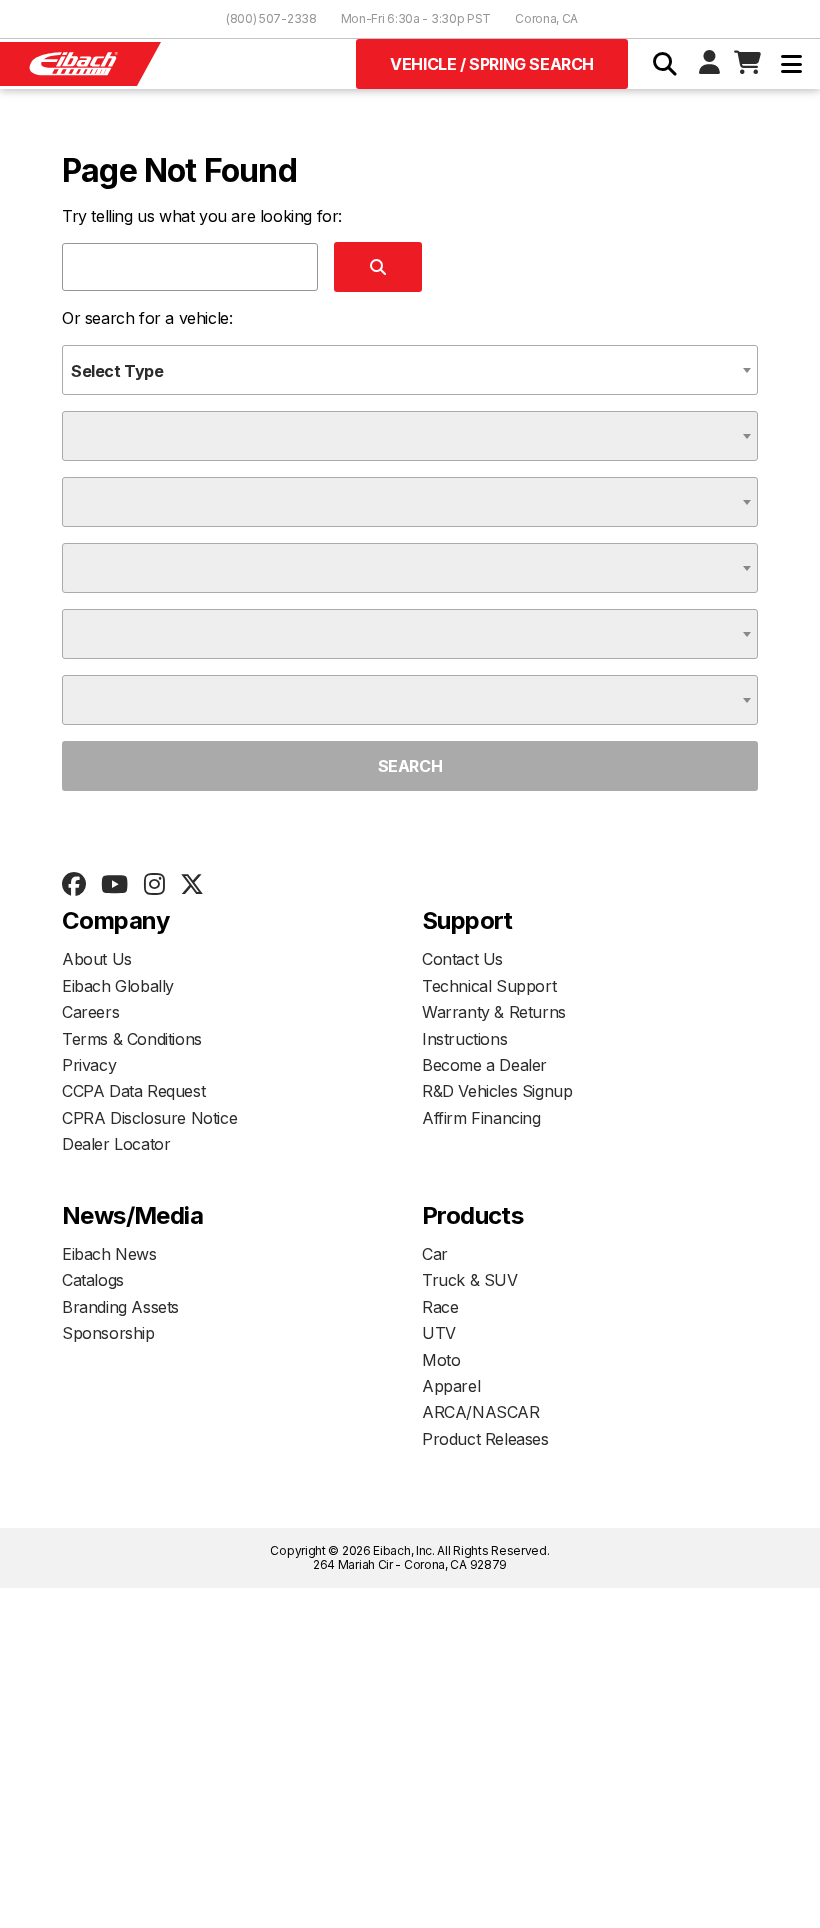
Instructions (464, 1039)
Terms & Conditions (132, 1039)
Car (435, 1254)
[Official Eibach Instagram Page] (154, 885)
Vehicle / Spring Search (492, 64)
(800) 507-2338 (271, 18)
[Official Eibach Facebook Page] (73, 885)
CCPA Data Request (133, 1091)
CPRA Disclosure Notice (149, 1118)
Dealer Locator (116, 1144)
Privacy (89, 1065)
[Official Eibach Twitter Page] (191, 885)
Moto (441, 1360)
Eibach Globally (118, 986)
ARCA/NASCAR (481, 1412)
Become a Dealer (484, 1065)
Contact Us (462, 959)
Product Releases (485, 1439)
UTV (439, 1333)
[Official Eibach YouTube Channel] (114, 885)
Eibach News (109, 1254)
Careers (90, 1012)
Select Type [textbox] (117, 371)
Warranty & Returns (494, 1012)
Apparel (451, 1386)
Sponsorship (108, 1333)
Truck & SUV (470, 1280)
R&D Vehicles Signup (497, 1091)
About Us (97, 959)
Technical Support (489, 986)
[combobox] (410, 370)
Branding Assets (120, 1307)
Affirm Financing (481, 1118)
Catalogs (93, 1280)
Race (440, 1307)
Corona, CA (546, 18)
